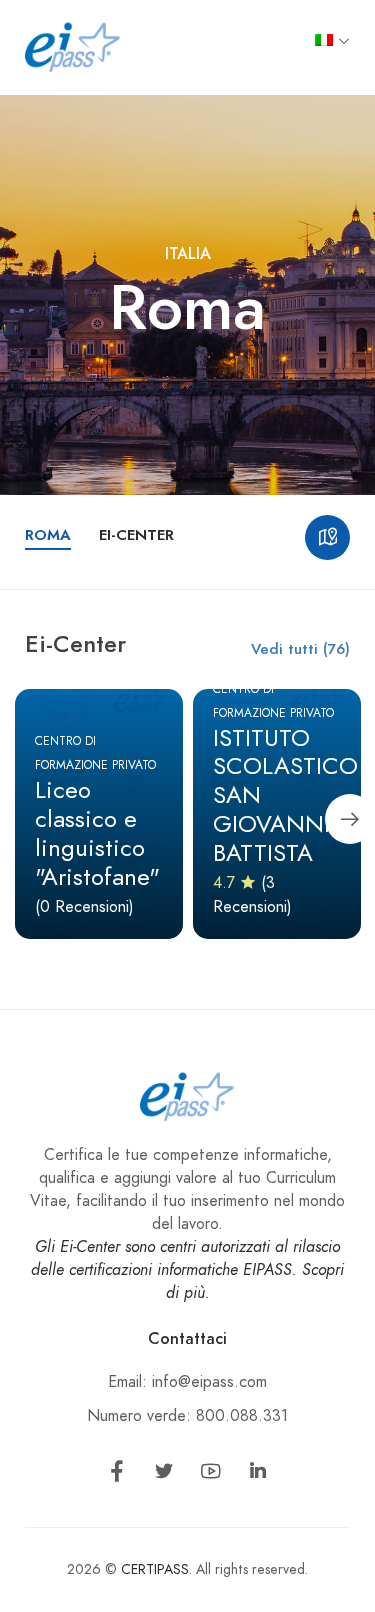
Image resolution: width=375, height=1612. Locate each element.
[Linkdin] (258, 1475)
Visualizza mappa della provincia (327, 537)
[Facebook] (117, 1475)
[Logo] (73, 46)
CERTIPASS (155, 1569)
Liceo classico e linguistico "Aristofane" (97, 832)
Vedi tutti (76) (300, 649)
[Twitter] (164, 1475)
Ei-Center (136, 535)
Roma (48, 535)
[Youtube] (211, 1475)
